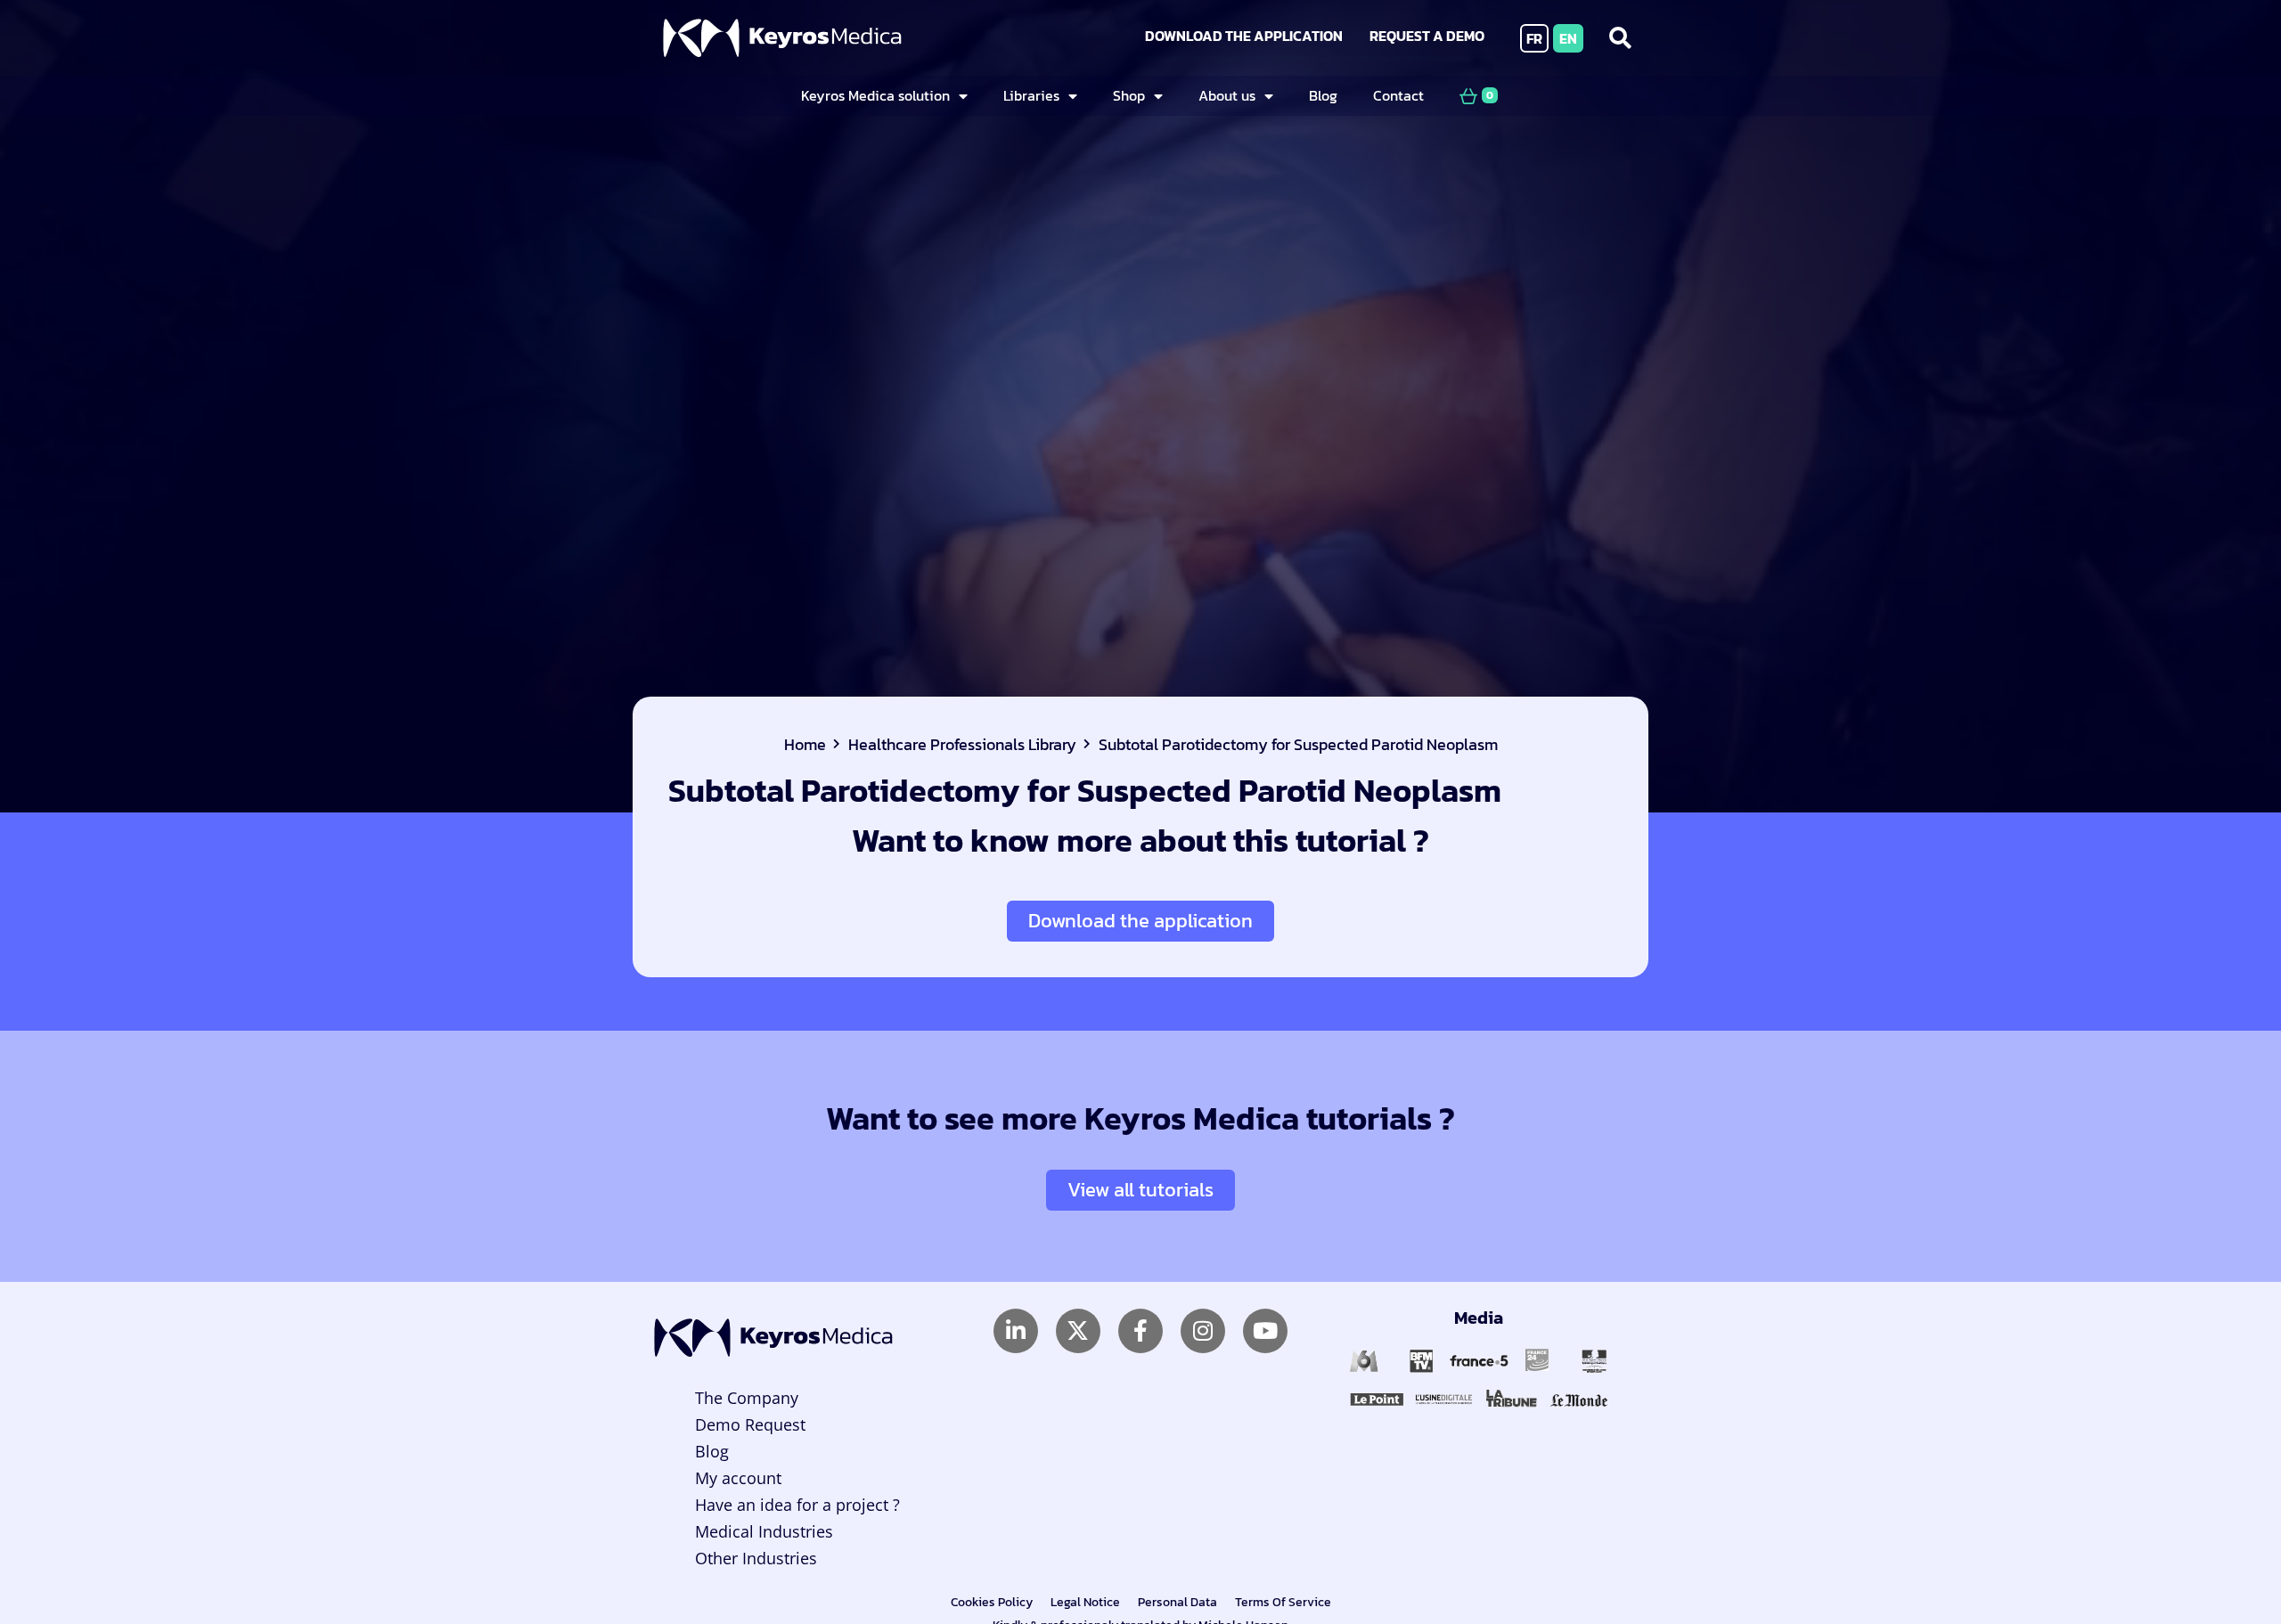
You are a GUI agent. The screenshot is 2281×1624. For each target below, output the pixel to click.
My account (738, 1478)
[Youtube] (1265, 1331)
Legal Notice (1085, 1602)
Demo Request (750, 1424)
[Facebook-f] (1140, 1331)
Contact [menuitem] (1398, 95)
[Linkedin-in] (1016, 1331)
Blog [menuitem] (1323, 95)
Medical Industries (764, 1531)
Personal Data (1177, 1602)
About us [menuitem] (1227, 95)
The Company (747, 1398)
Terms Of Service (1283, 1602)
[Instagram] (1203, 1331)
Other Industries (756, 1558)
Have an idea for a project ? (797, 1505)
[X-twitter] (1078, 1331)
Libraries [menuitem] (1031, 95)
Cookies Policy (992, 1602)
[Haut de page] (2222, 1559)
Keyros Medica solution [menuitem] (875, 95)
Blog (712, 1451)
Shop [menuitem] (1129, 95)
